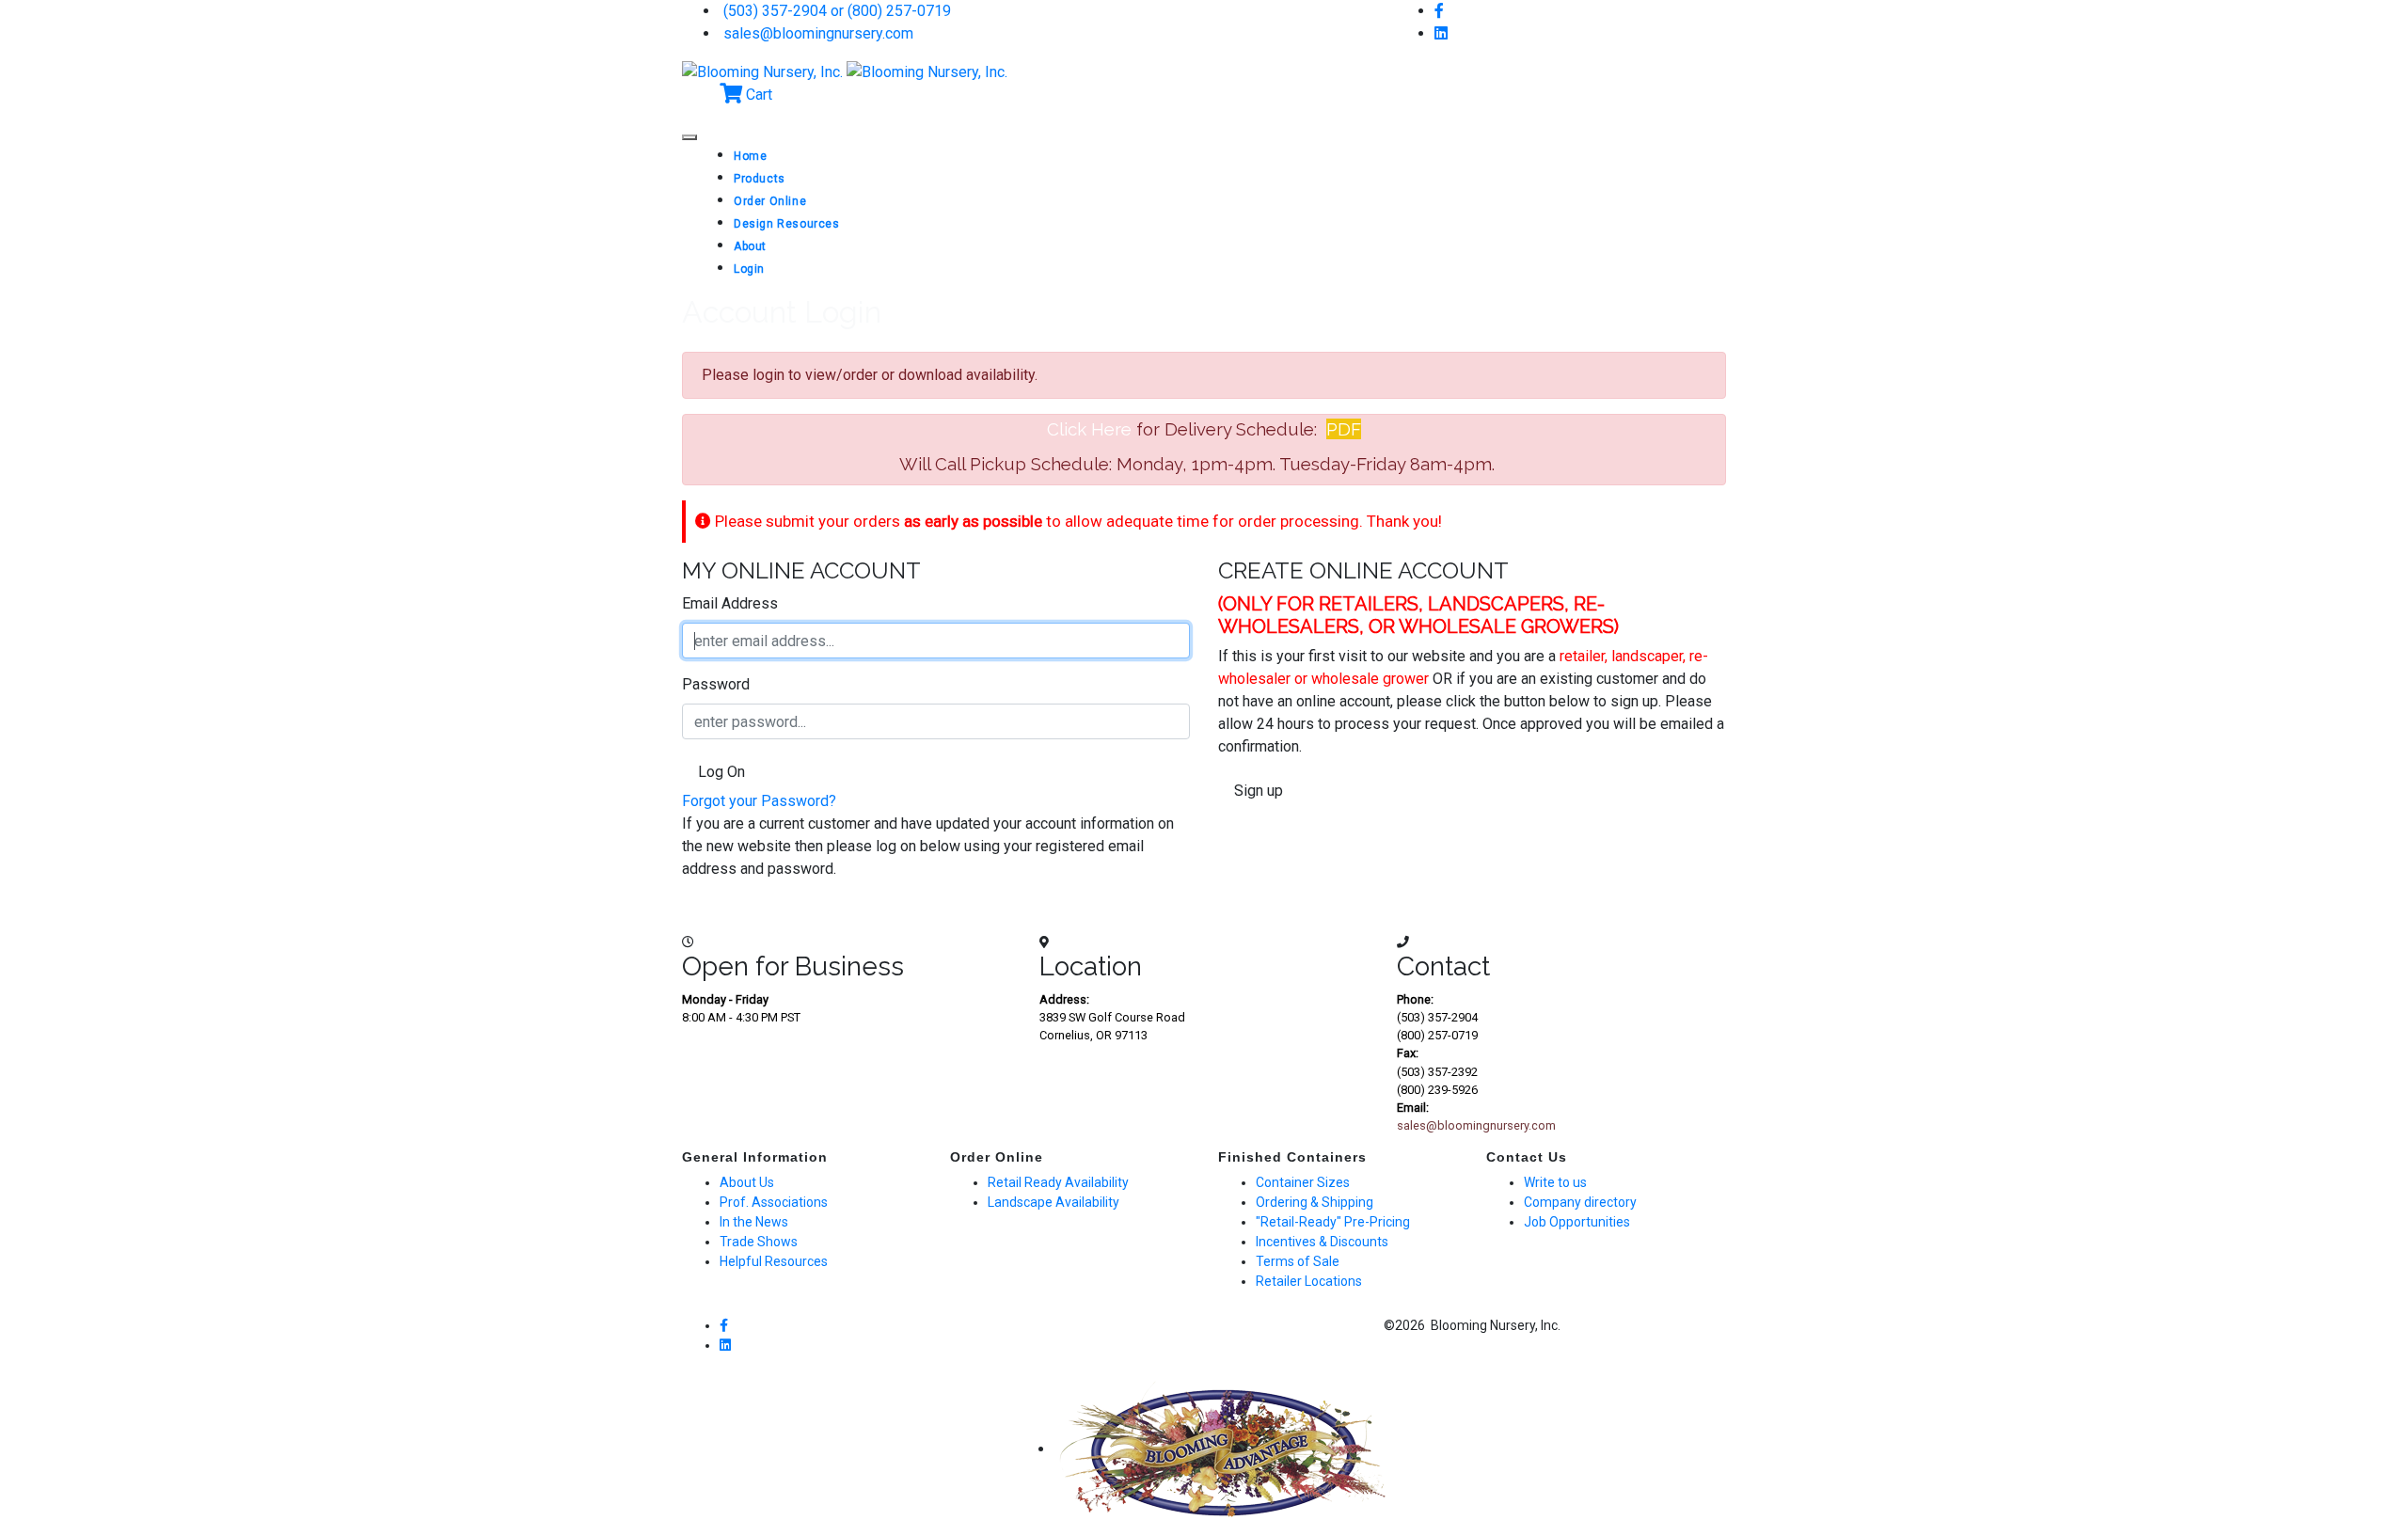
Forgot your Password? (759, 801)
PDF (1344, 429)
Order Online (770, 201)
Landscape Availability (1053, 1202)
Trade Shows (759, 1242)
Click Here (1089, 429)
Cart (757, 95)
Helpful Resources (774, 1261)
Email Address (730, 603)
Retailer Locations (1309, 1281)
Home (750, 156)
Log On (720, 772)
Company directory (1580, 1202)
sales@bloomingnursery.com (816, 33)
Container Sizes (1303, 1182)
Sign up (1257, 791)
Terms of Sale (1298, 1261)
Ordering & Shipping (1315, 1202)
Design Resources (787, 224)
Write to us (1555, 1182)
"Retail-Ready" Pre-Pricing (1333, 1222)
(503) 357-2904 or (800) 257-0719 (835, 11)
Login (749, 269)
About (750, 246)
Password (716, 684)
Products (760, 179)
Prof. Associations (774, 1202)
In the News (754, 1222)
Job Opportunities (1577, 1222)
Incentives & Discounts (1322, 1242)
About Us (747, 1182)
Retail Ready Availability (1058, 1182)
